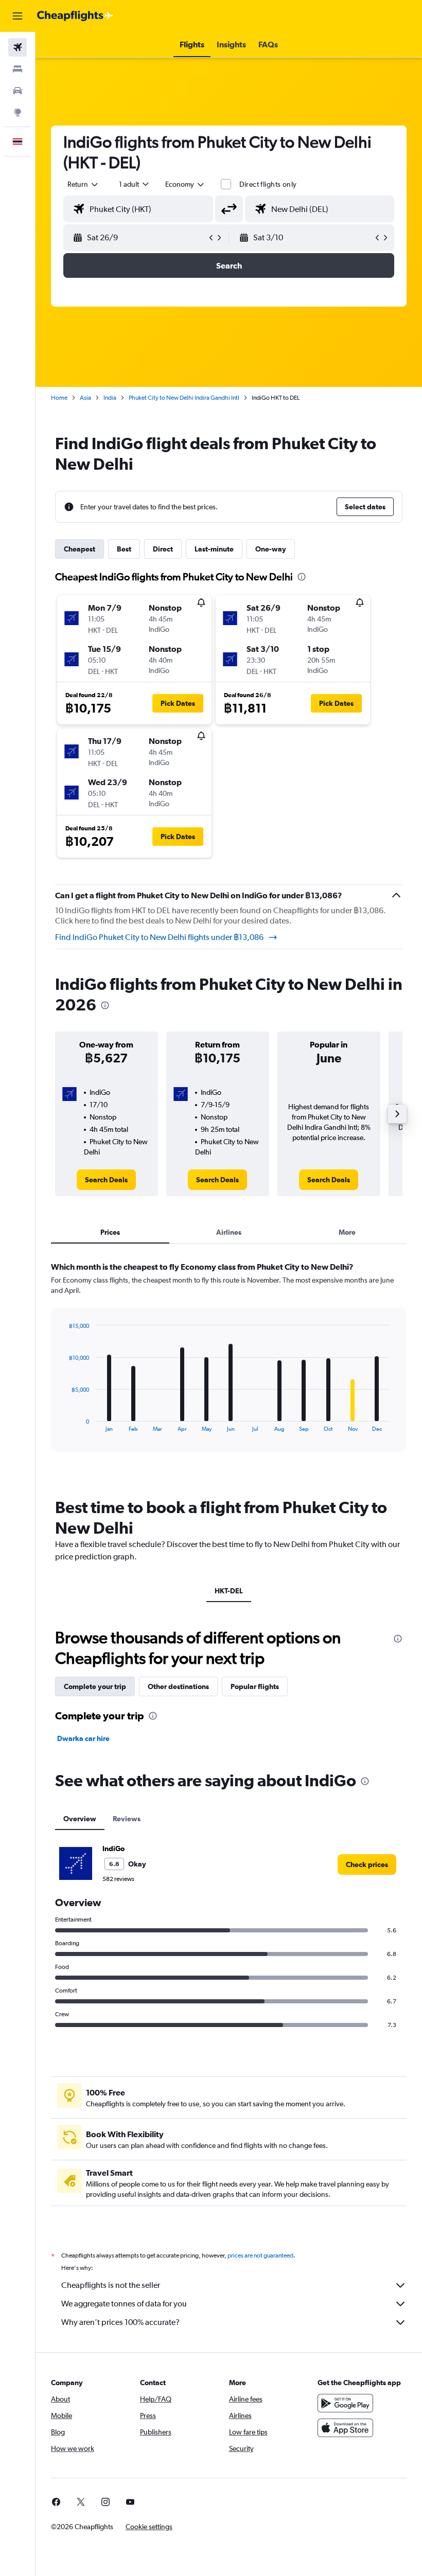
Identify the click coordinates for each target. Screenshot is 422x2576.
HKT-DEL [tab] (229, 1591)
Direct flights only (268, 184)
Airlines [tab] (229, 1232)
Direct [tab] (163, 549)
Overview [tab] (80, 1819)
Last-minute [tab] (214, 549)
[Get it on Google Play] (345, 2403)
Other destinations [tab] (178, 1686)
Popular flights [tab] (255, 1686)
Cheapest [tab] (80, 549)
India (110, 398)
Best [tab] (124, 549)
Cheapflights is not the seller (111, 2285)
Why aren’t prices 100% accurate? (120, 2322)
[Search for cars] (17, 91)
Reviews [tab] (127, 1819)
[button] (17, 16)
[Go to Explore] (17, 112)
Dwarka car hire (83, 1738)
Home (59, 398)
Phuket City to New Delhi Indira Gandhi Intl (184, 398)
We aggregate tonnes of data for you (124, 2304)
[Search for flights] (17, 47)
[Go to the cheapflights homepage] (75, 16)
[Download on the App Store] (345, 2428)
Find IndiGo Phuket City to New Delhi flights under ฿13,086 (159, 937)
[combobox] (185, 184)
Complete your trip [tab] (95, 1686)
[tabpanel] (229, 1366)
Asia (85, 398)
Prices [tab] (110, 1232)
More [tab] (347, 1232)
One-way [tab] (271, 549)
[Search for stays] (17, 69)
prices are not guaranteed (260, 2255)
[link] (106, 1180)
